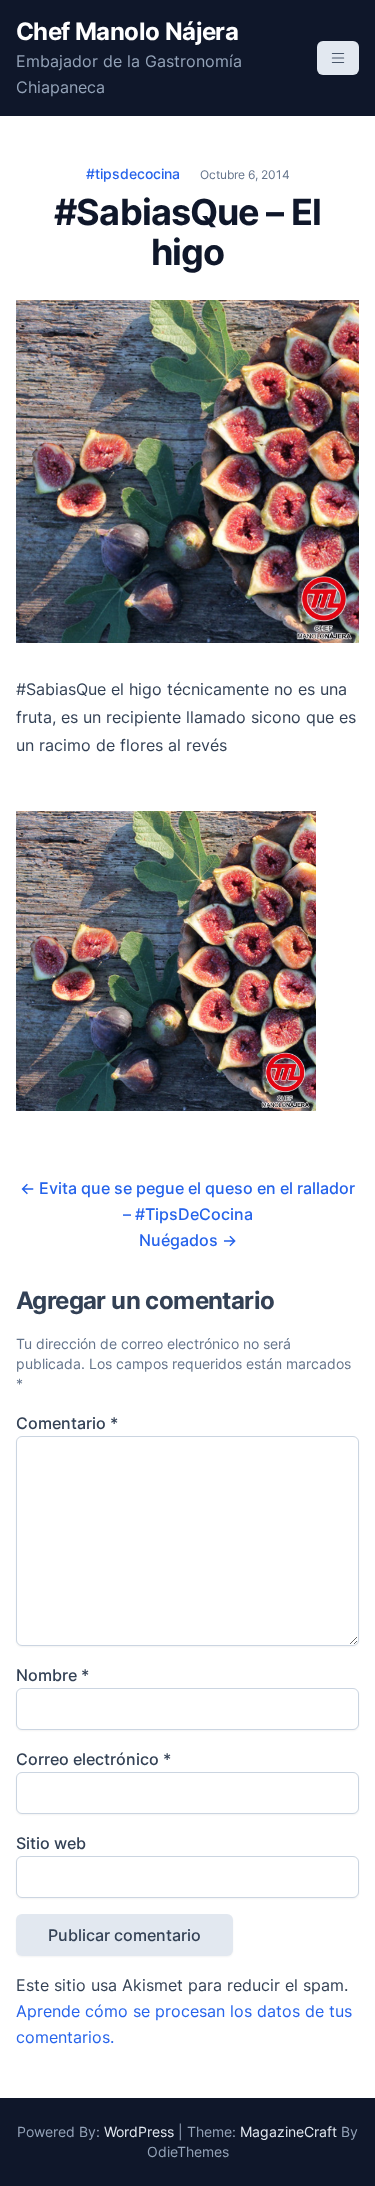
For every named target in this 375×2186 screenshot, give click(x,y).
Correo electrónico (93, 1759)
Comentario (67, 1423)
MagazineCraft (288, 2131)
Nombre (52, 1675)
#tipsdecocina (133, 173)
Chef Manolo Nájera (127, 31)
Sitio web (51, 1843)
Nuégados (188, 1240)
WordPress (139, 2131)
